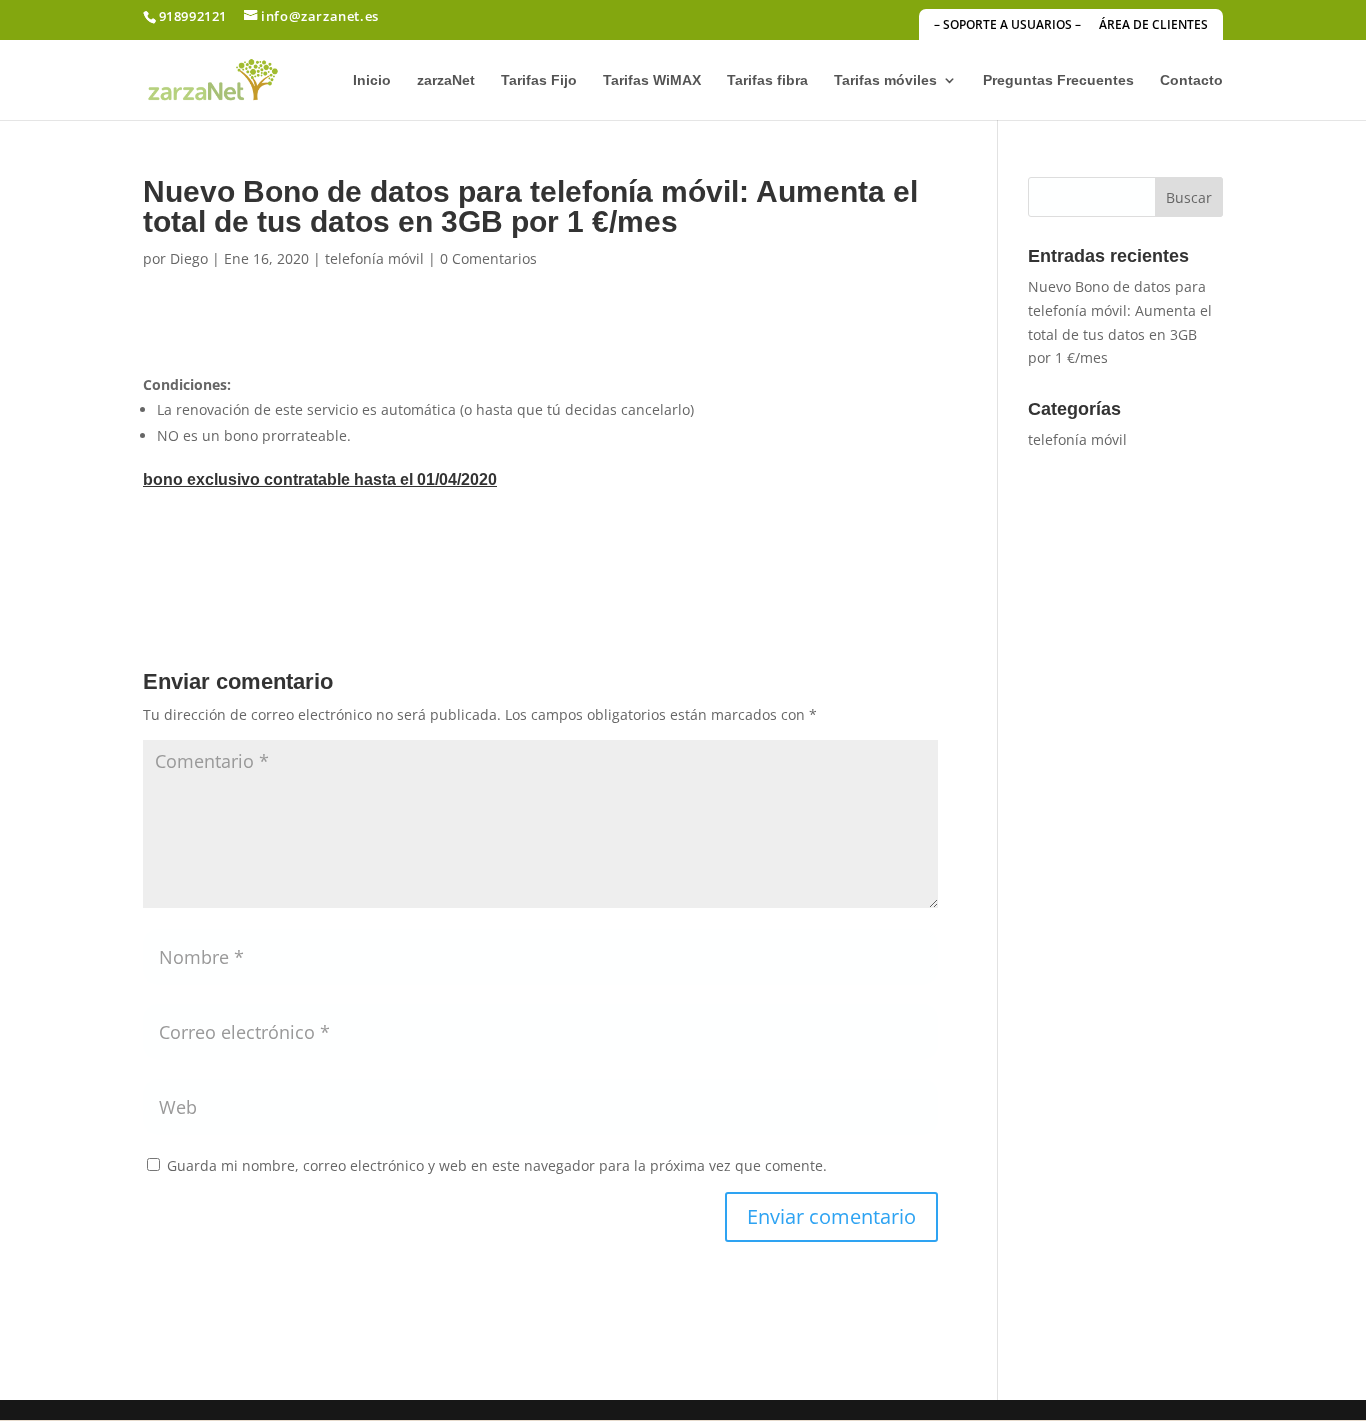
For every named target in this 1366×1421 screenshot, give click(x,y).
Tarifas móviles (885, 80)
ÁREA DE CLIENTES (1153, 26)
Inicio (372, 80)
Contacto (1191, 80)
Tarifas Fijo (539, 80)
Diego (189, 258)
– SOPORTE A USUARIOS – (1007, 26)
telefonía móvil (374, 258)
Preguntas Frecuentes (1058, 80)
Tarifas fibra (767, 80)
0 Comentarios (488, 258)
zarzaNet (446, 80)
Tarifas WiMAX (652, 80)
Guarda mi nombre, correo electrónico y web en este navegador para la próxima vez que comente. (497, 1165)
